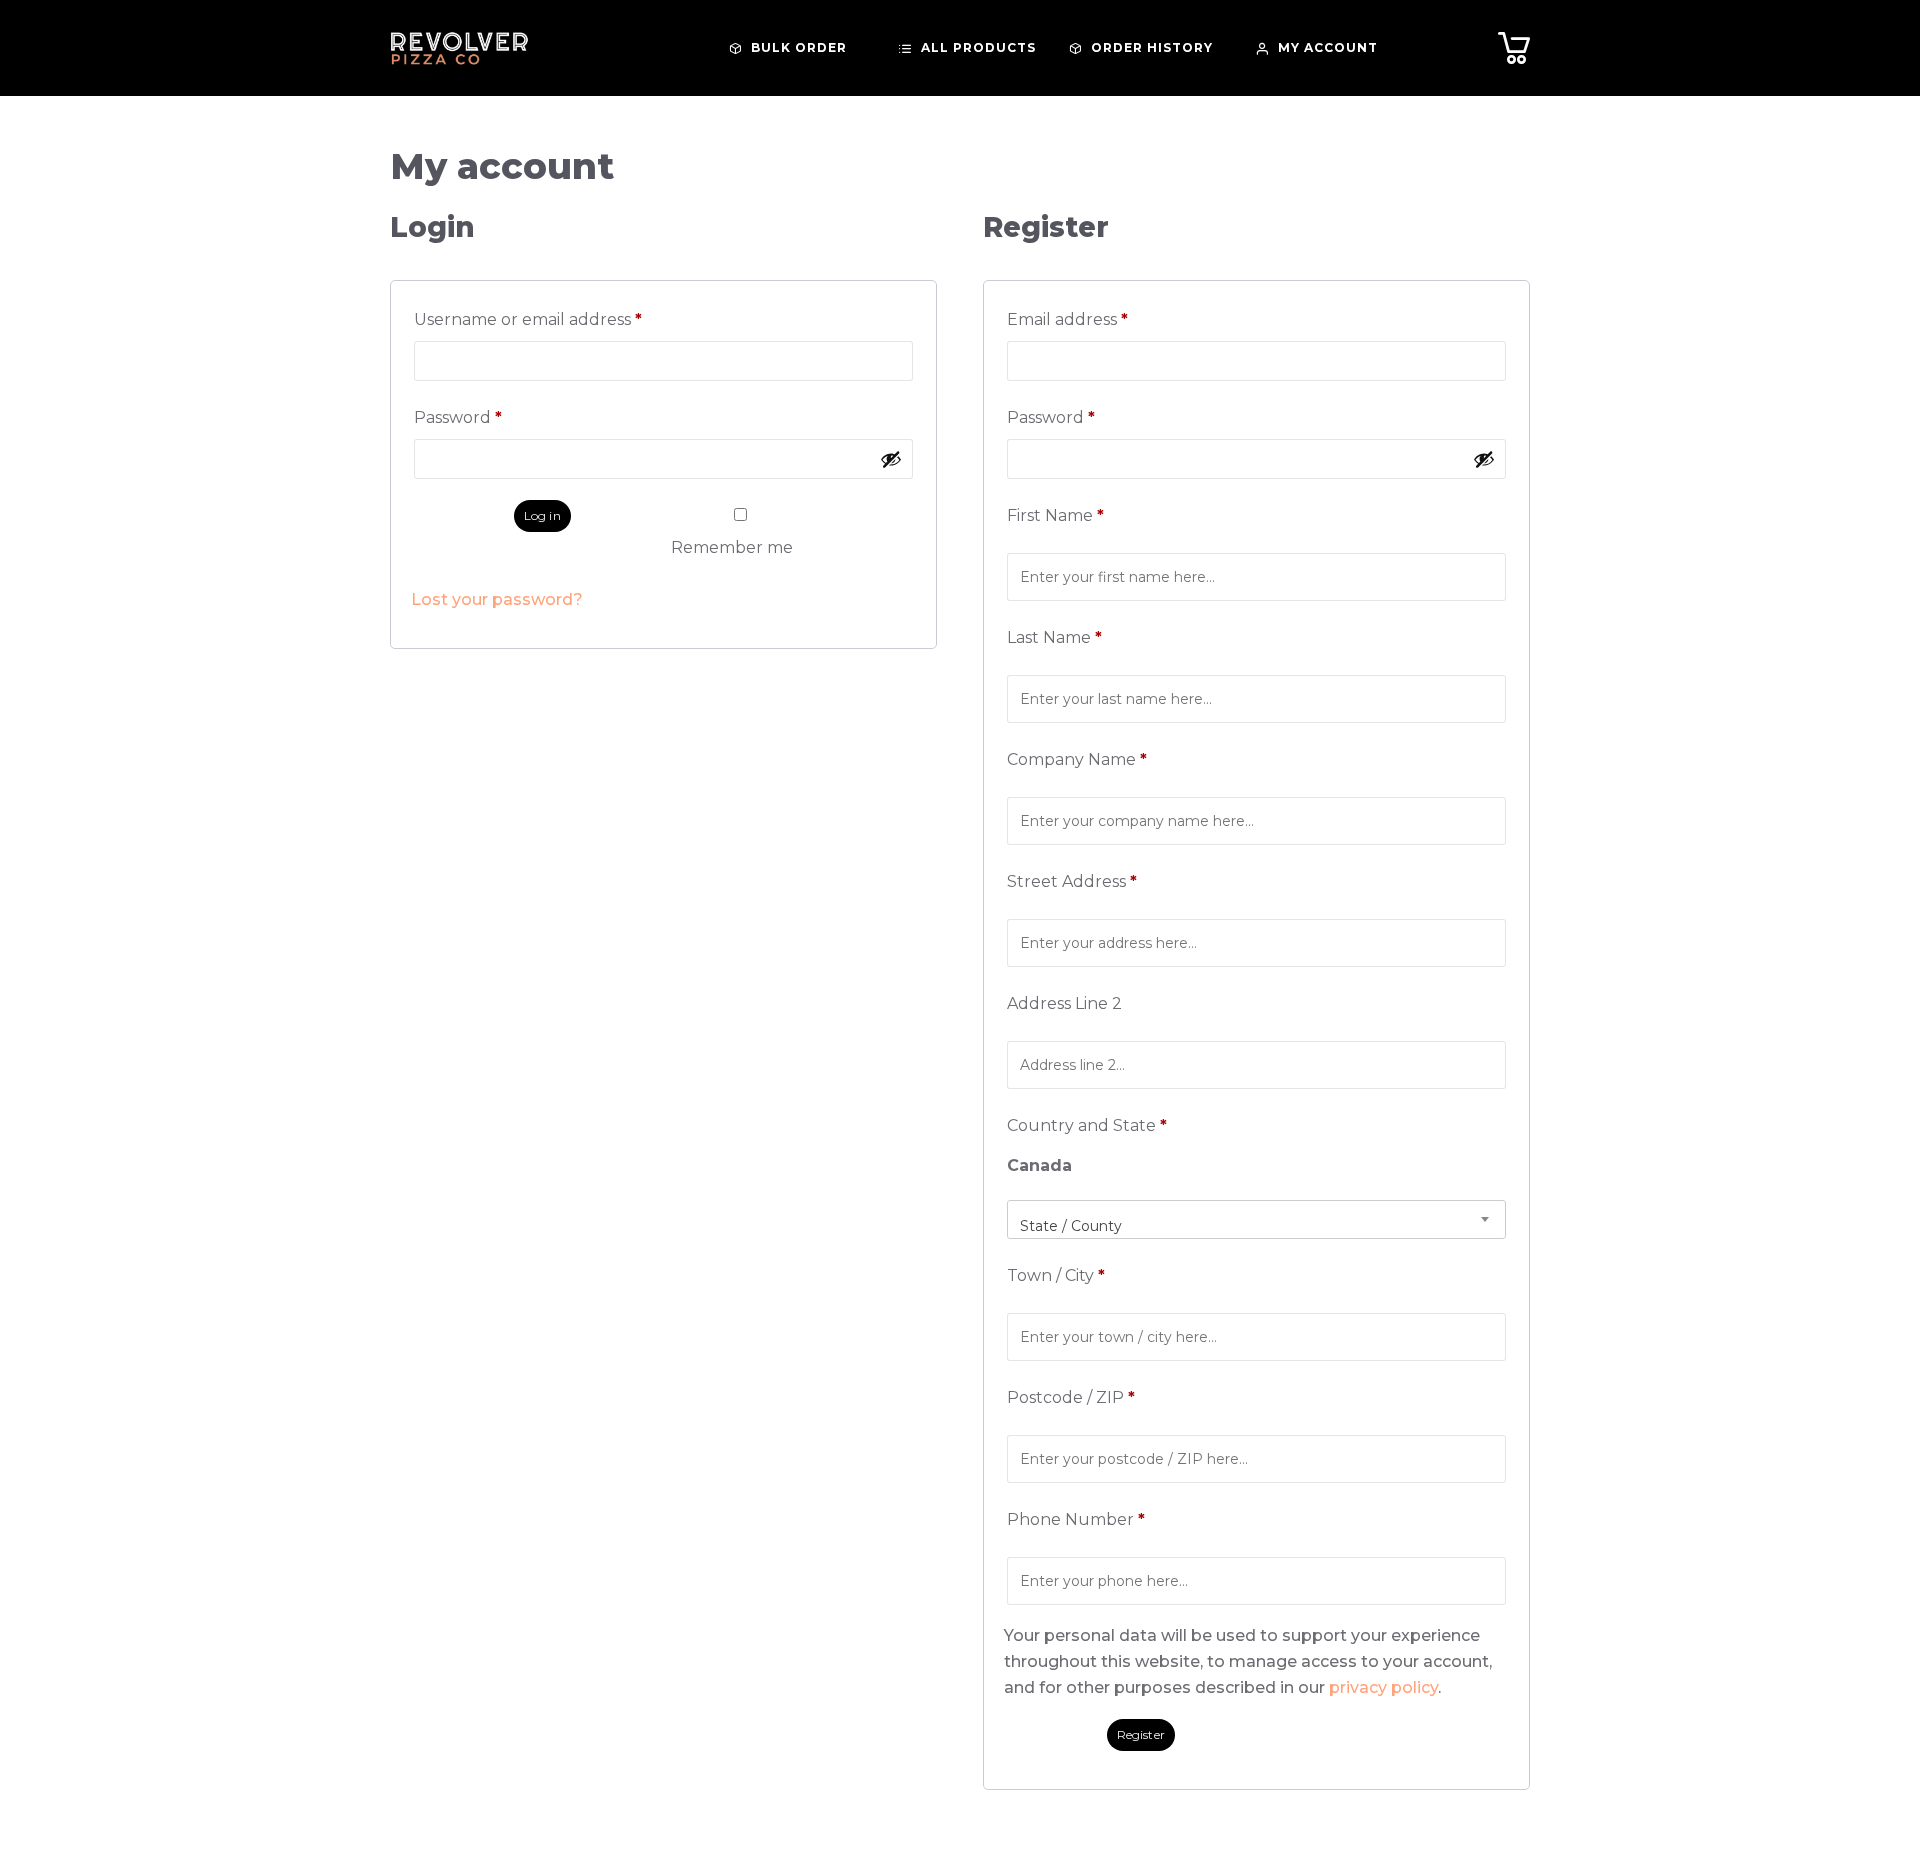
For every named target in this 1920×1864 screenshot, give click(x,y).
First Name (1055, 515)
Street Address (1072, 881)
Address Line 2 (1066, 1003)
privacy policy (1383, 1687)
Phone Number (1076, 1519)
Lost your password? (497, 599)
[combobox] (1256, 1219)
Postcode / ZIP (1071, 1397)
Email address (1105, 319)
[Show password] (891, 459)
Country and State (1087, 1125)
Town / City (1056, 1275)
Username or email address (566, 319)
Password (496, 417)
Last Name (1054, 637)
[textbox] (1256, 1226)
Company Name (1077, 759)
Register (1141, 1734)
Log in (542, 515)
